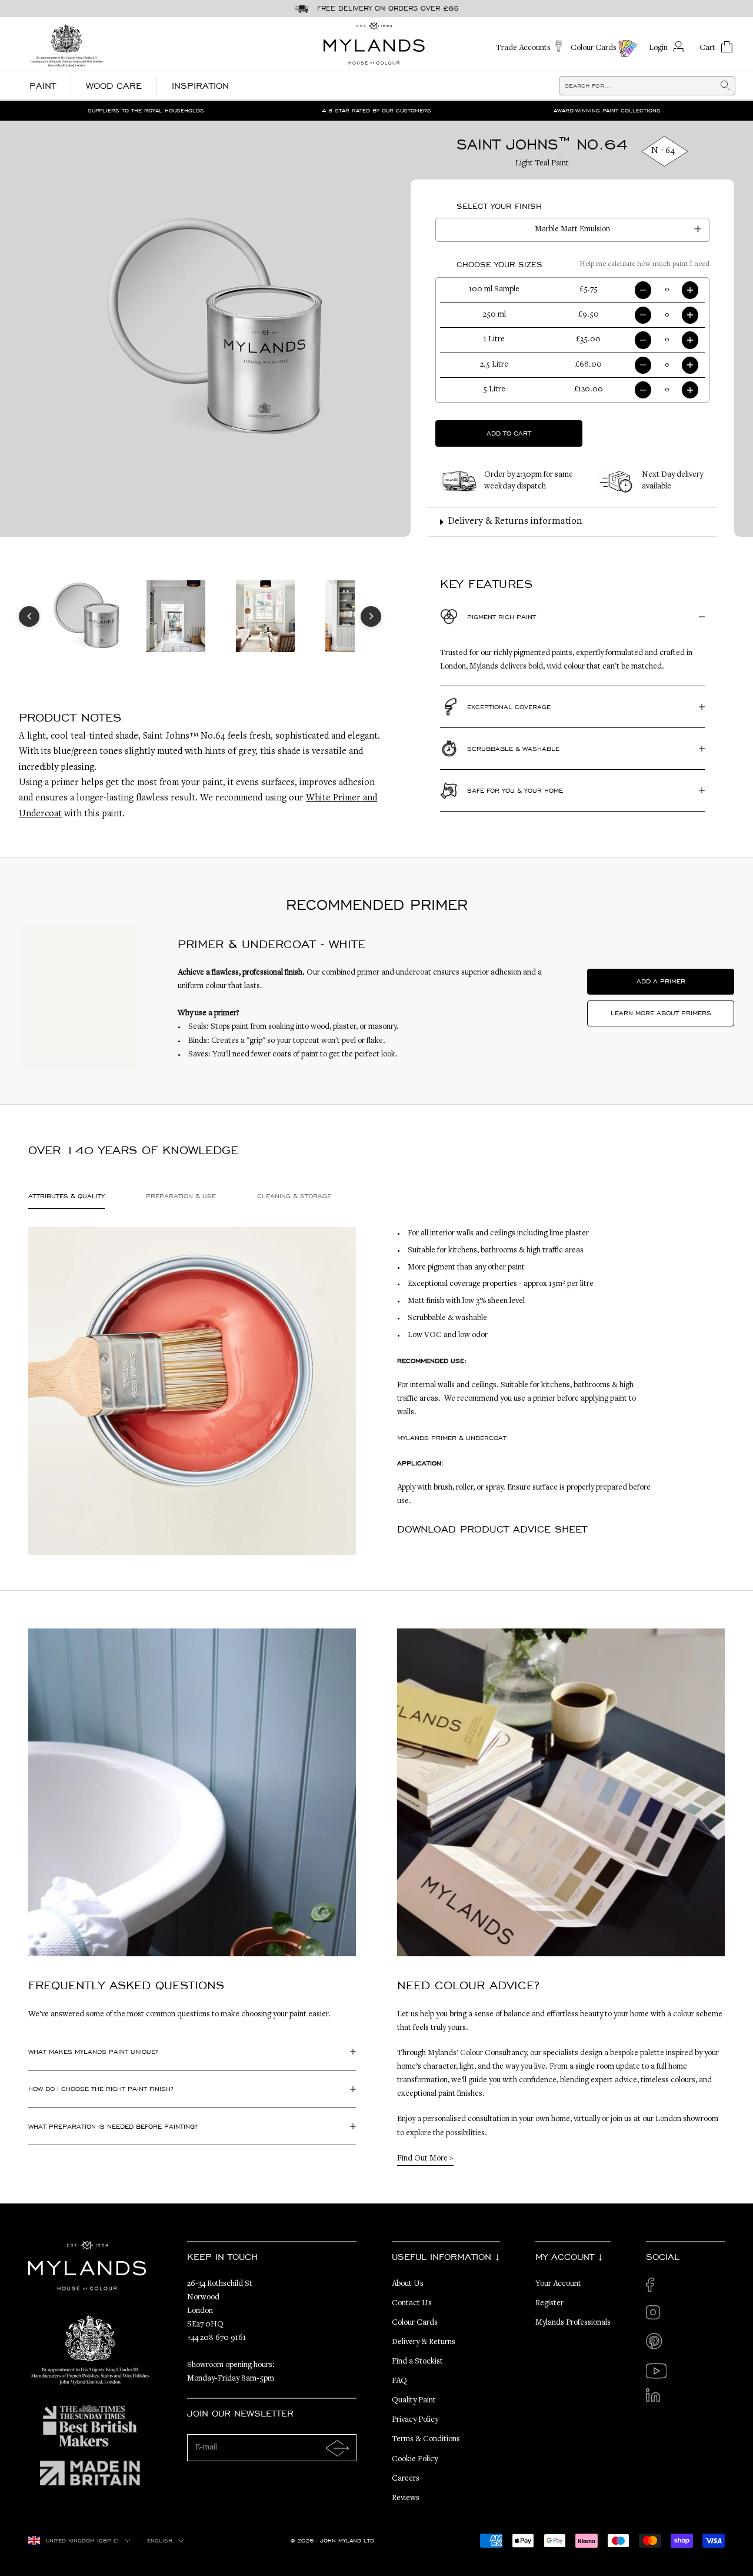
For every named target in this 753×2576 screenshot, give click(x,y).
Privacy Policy (415, 2420)
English (160, 2541)
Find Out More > (425, 2159)
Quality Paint (414, 2401)
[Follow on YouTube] (656, 2371)
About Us (408, 2284)
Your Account (558, 2284)
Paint (43, 86)
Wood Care (114, 86)
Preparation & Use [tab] (181, 1196)
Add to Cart (509, 433)
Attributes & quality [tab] (66, 1196)
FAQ (399, 2381)
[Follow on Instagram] (656, 2316)
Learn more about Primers (661, 1013)
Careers (406, 2479)
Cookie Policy (415, 2459)
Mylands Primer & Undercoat (452, 1438)
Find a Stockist (417, 2362)
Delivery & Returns (424, 2342)
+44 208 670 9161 (216, 2338)
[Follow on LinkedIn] (656, 2399)
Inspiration (200, 86)
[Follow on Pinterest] (656, 2343)
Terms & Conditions (426, 2439)
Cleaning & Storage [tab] (294, 1196)
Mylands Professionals (573, 2323)
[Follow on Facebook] (656, 2288)
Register (549, 2304)
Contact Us (412, 2304)
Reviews (406, 2498)
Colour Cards (415, 2323)
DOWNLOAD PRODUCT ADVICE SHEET (492, 1529)
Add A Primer (661, 981)
